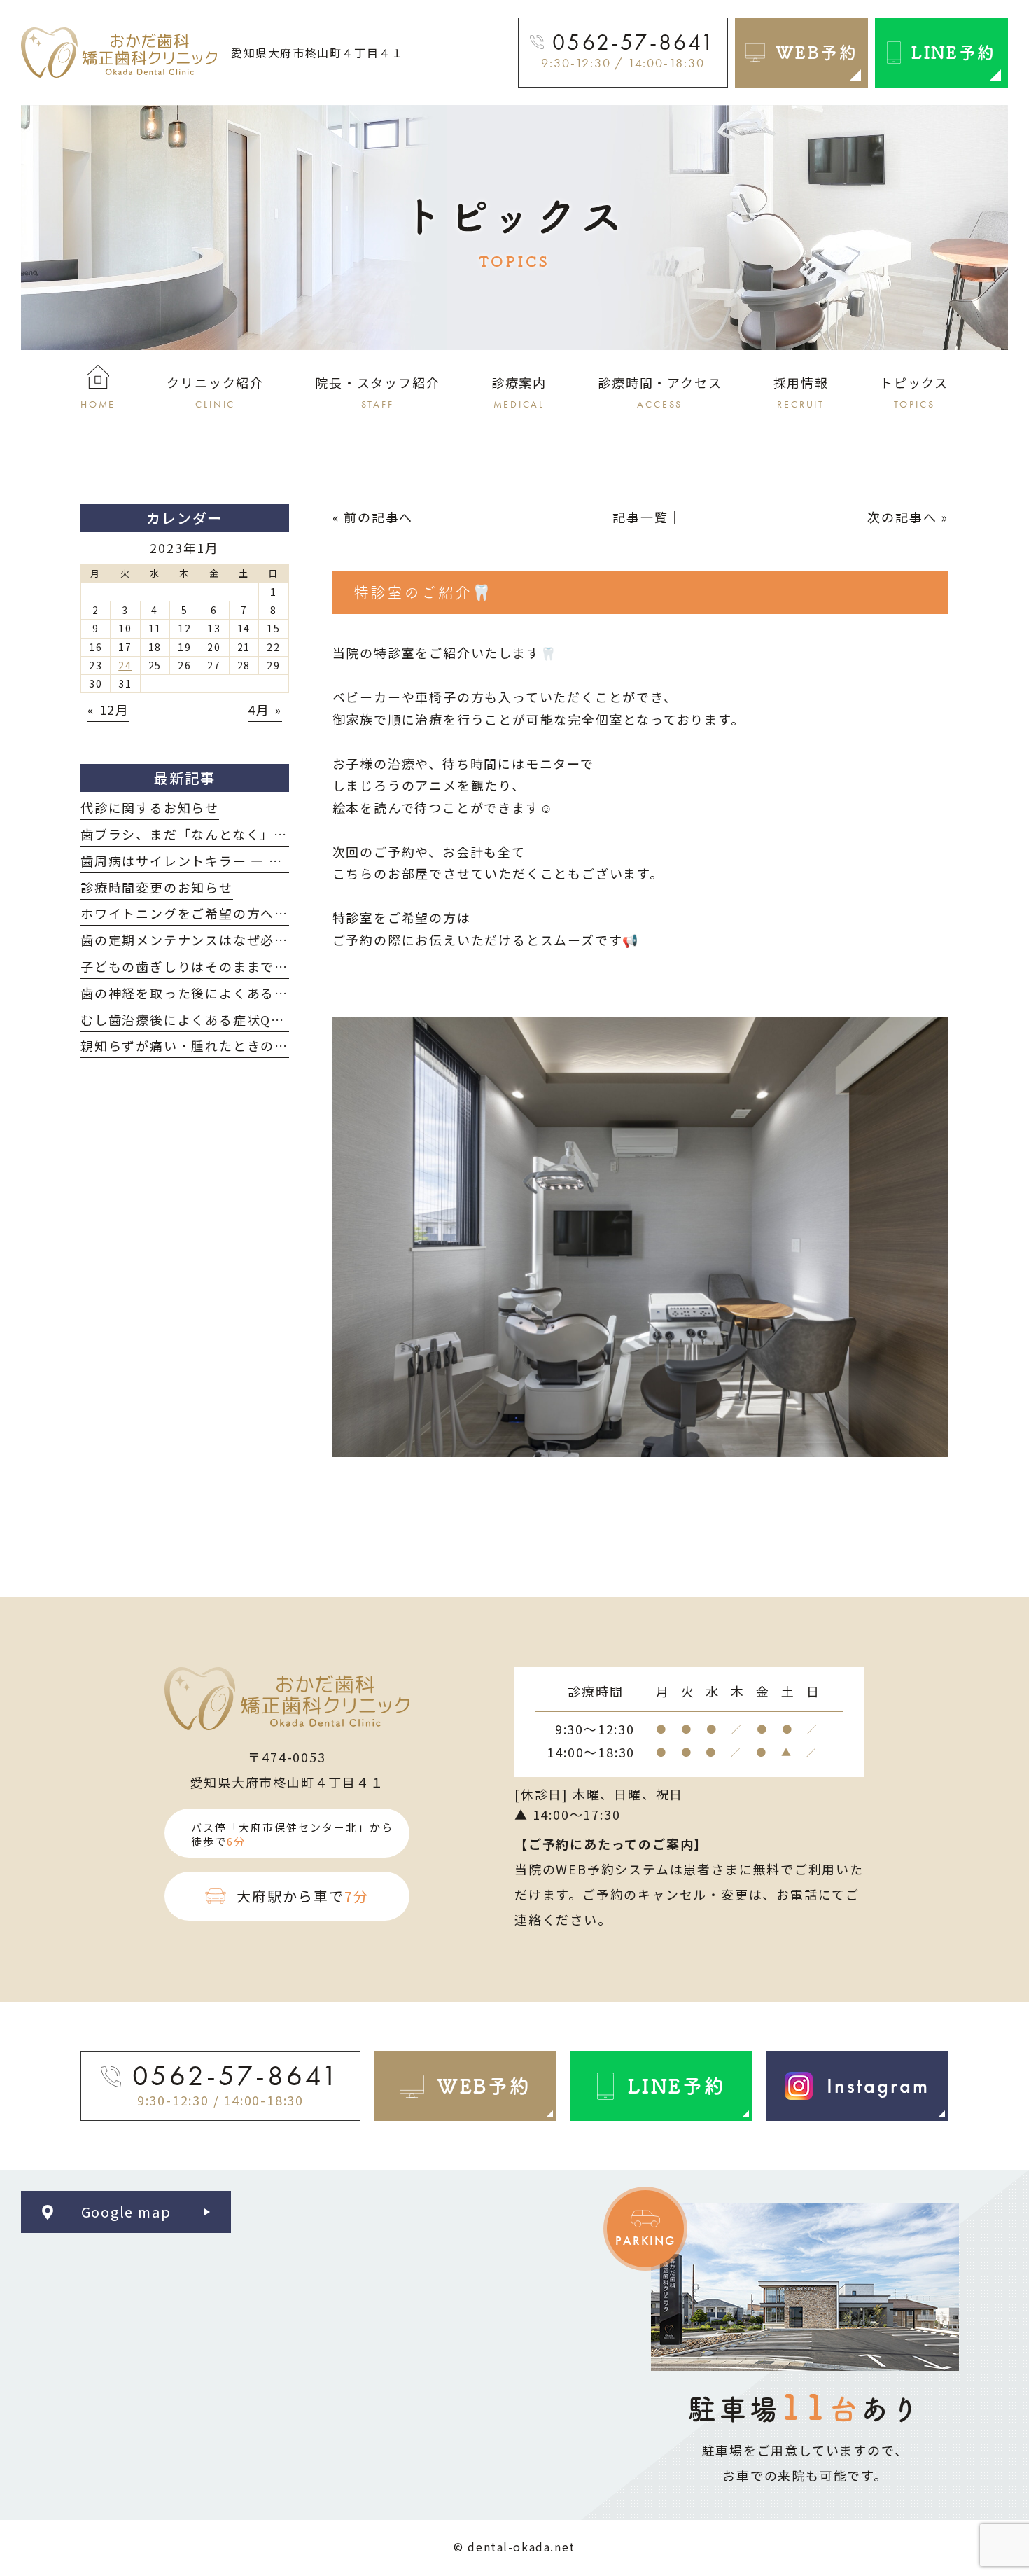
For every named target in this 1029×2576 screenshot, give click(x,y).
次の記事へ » (908, 517)
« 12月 (108, 709)
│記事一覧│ (640, 517)
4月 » (265, 709)
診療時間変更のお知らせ (157, 887)
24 (125, 665)
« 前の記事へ (373, 517)
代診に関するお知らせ (150, 807)
